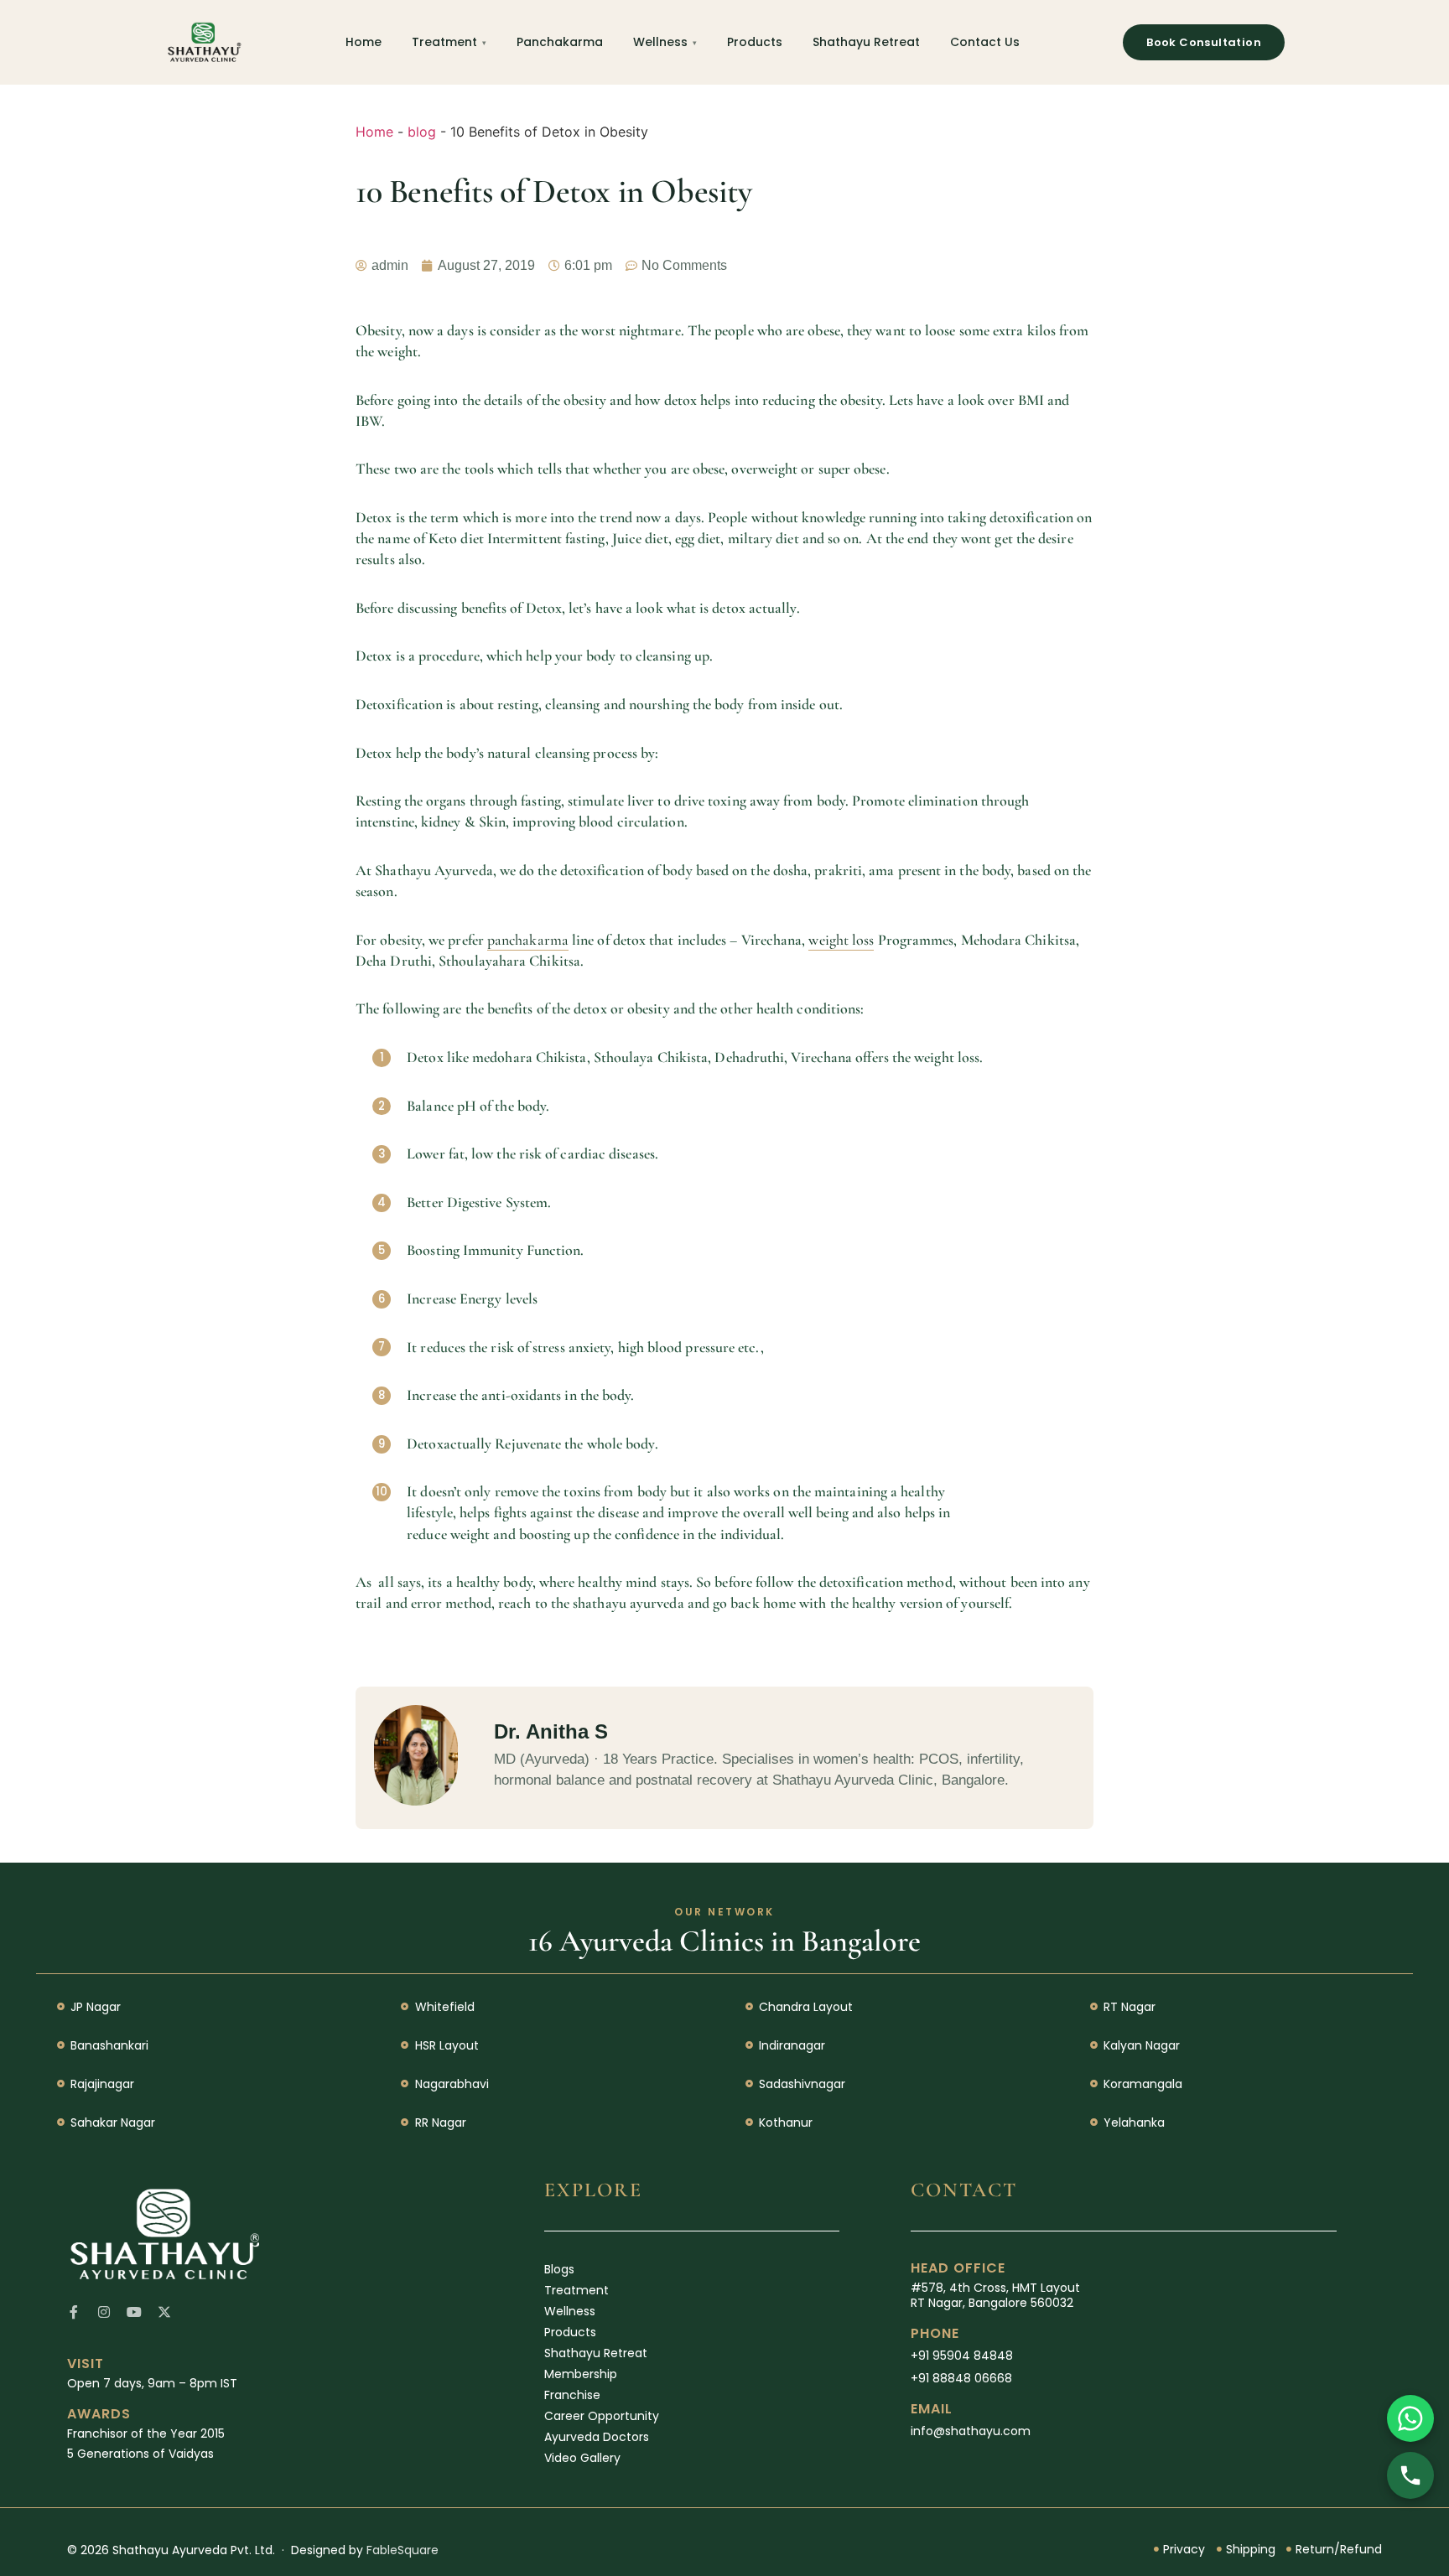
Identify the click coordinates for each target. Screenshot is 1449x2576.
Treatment (444, 42)
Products (755, 42)
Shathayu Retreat (866, 42)
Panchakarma (560, 42)
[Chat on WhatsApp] (1410, 2418)
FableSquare (402, 2550)
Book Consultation (1204, 42)
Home (364, 42)
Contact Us (985, 42)
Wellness (660, 42)
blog (422, 132)
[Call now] (1410, 2475)
